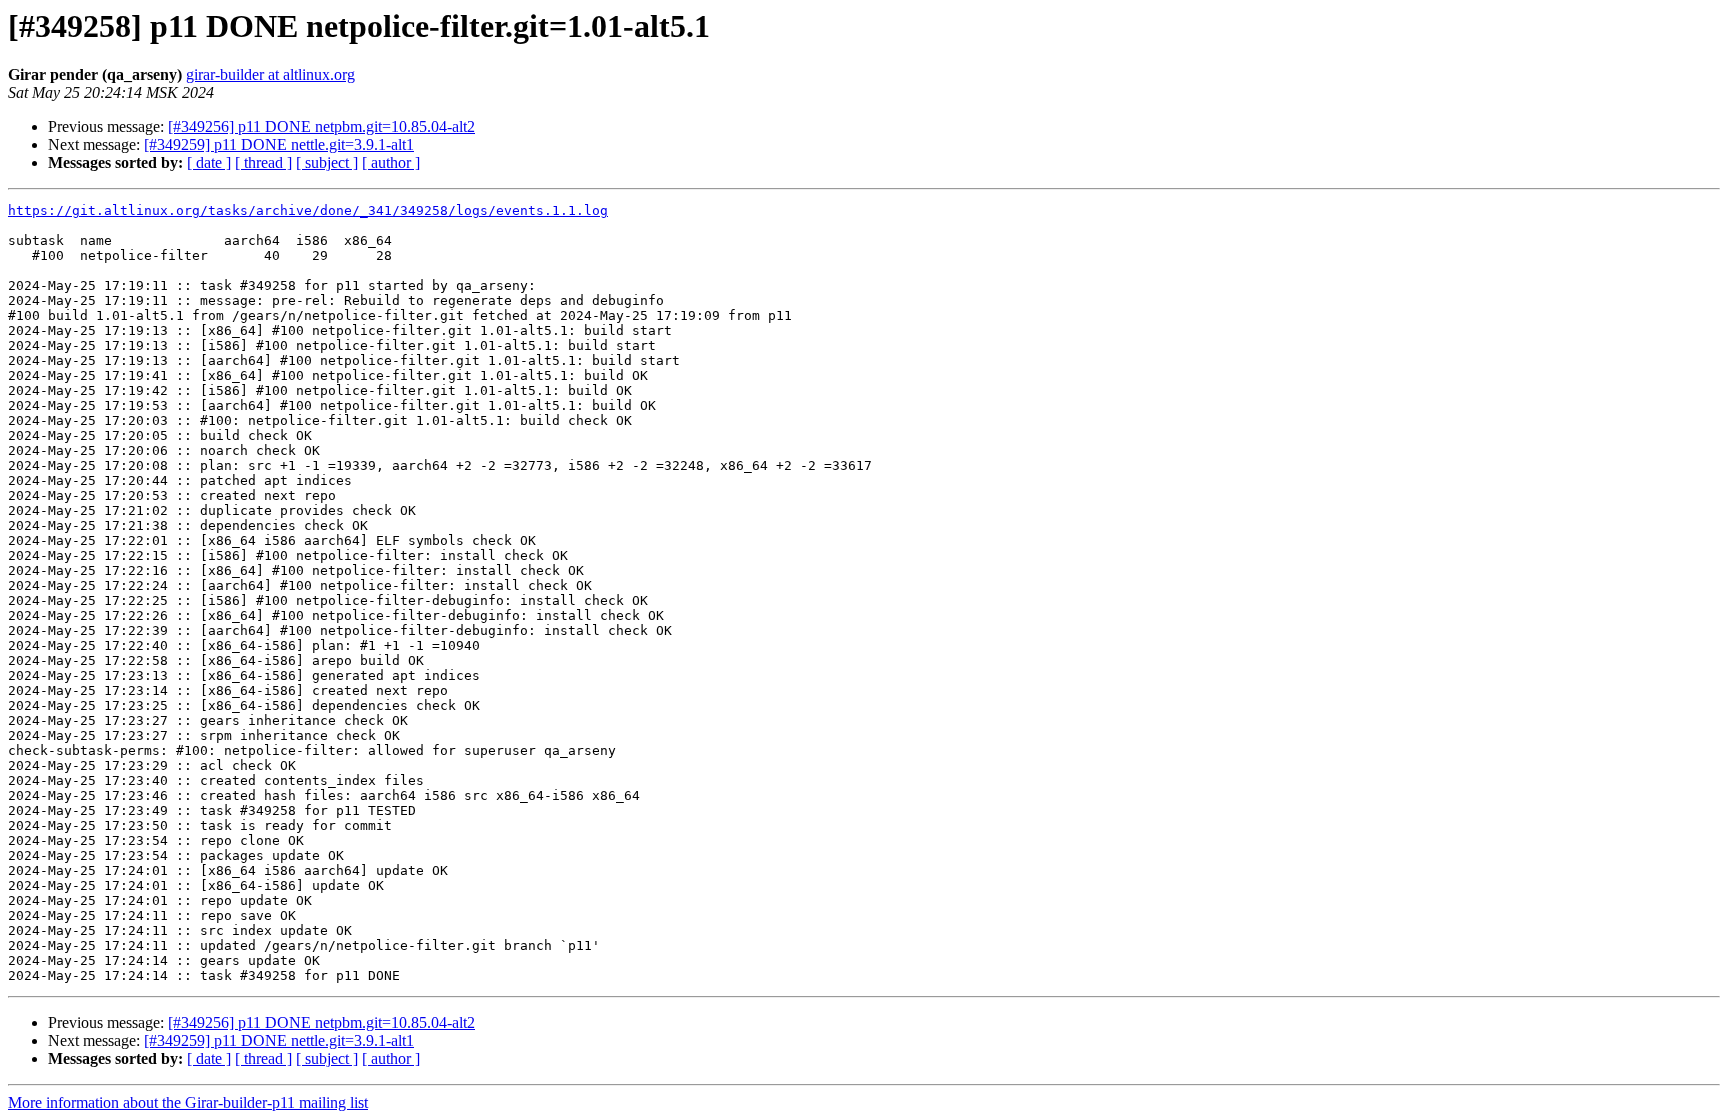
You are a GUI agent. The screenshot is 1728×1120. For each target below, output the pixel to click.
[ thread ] (263, 162)
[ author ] (391, 162)
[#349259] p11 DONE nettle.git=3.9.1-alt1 (279, 144)
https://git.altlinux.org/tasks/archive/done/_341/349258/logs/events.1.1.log (308, 210)
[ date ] (209, 162)
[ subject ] (327, 162)
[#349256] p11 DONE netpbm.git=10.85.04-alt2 (321, 126)
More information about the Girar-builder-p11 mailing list (188, 1102)
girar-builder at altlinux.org (270, 74)
